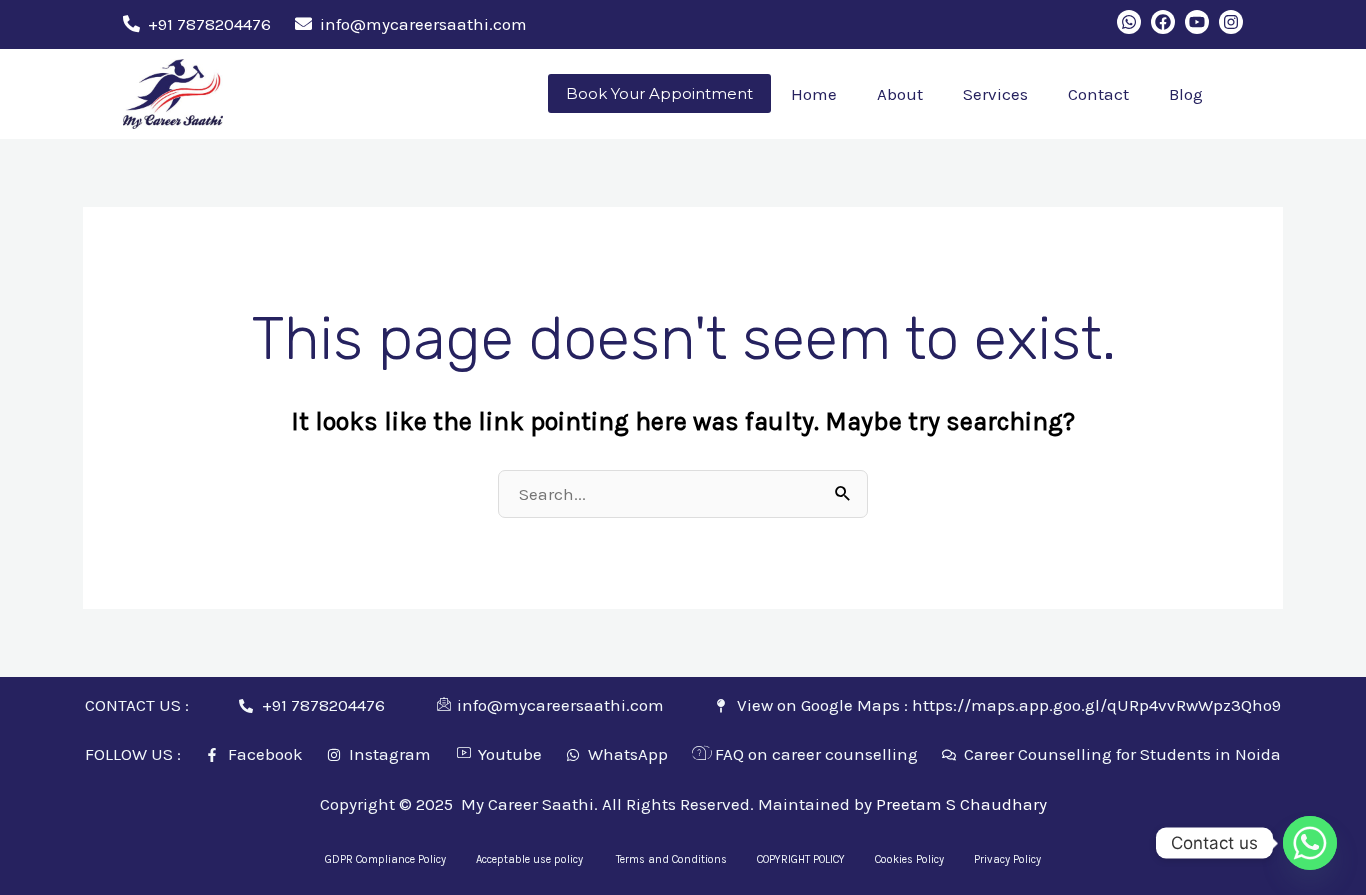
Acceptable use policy (531, 859)
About (900, 94)
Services (995, 94)
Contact (1098, 94)
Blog (1186, 94)
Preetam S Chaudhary (961, 804)
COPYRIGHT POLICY (801, 859)
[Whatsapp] (1310, 843)
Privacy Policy (1007, 859)
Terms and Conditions (671, 859)
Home (814, 94)
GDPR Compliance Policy (385, 859)
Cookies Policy (909, 859)
